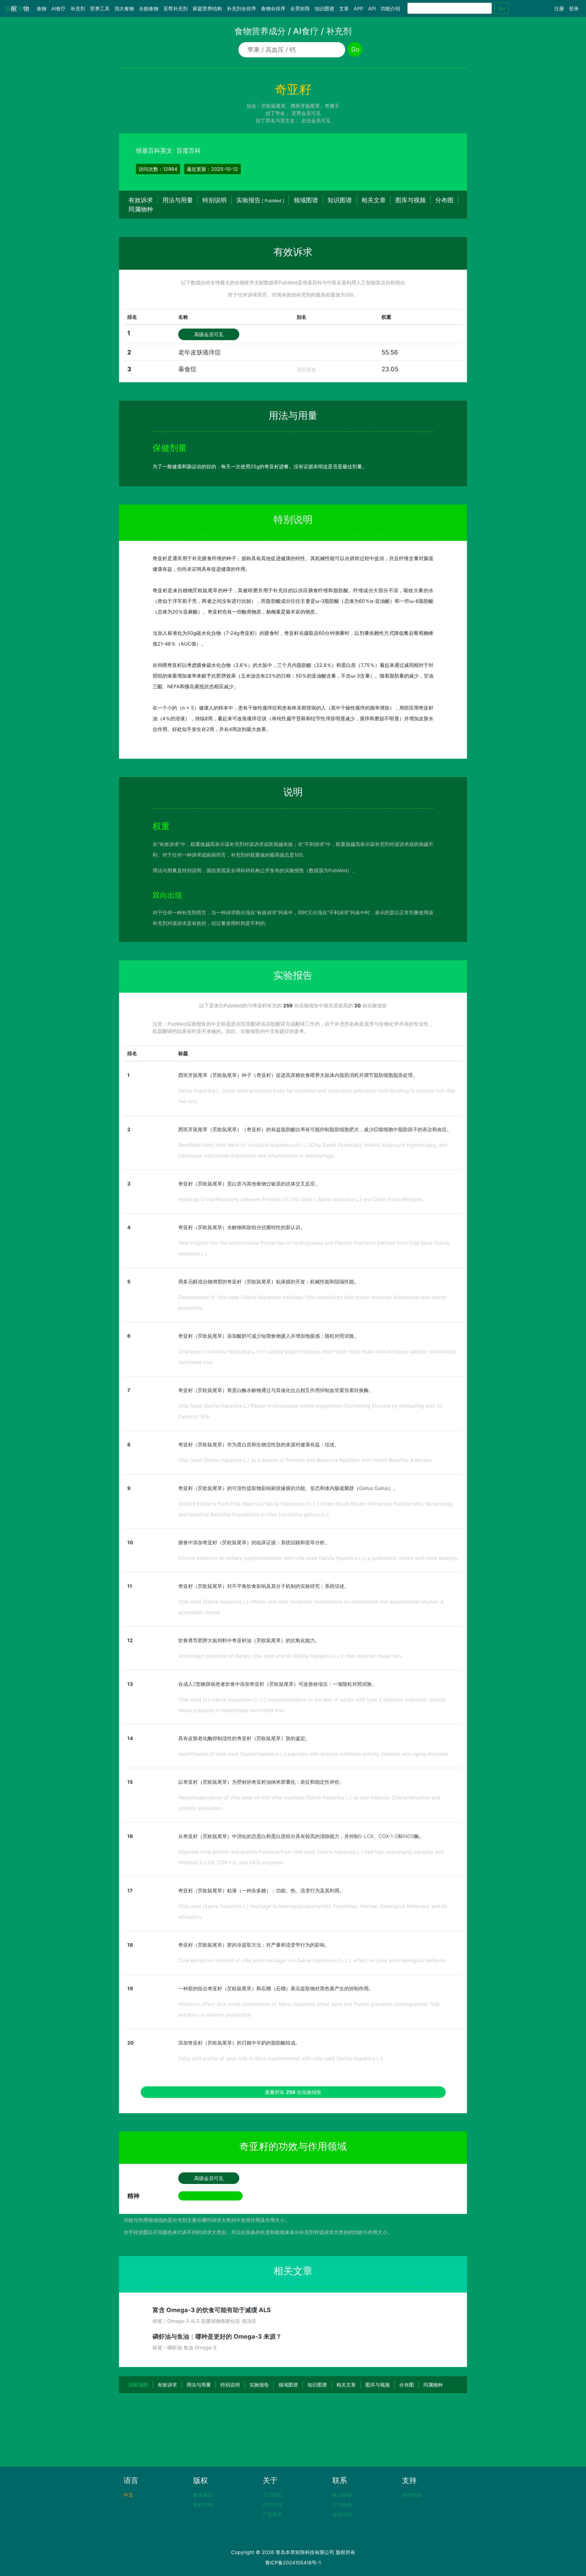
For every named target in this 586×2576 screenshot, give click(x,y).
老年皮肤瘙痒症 (200, 352)
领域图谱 (306, 200)
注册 (559, 9)
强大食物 (124, 9)
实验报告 (260, 200)
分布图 (444, 200)
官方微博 (342, 2505)
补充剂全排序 (241, 9)
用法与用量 (178, 200)
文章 (344, 9)
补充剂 (78, 9)
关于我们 (273, 2495)
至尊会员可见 (306, 113)
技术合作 (273, 2505)
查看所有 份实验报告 (293, 2092)
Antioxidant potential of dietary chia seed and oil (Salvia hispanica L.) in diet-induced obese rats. (290, 1656)
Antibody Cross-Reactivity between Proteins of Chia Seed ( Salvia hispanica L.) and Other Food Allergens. (301, 1199)
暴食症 (187, 369)
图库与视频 (411, 200)
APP (358, 9)
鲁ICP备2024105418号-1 (293, 2563)
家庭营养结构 (207, 9)
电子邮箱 (342, 2495)
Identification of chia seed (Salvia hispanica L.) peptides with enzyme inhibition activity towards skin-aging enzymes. (314, 1754)
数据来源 (203, 2495)
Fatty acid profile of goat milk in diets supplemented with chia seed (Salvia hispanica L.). (281, 2058)
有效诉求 (141, 200)
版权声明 (203, 2505)
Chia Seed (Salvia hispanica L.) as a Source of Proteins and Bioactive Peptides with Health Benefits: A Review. (305, 1460)
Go (501, 8)
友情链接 (412, 2495)
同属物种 (141, 209)
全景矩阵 (300, 9)
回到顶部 (138, 2385)
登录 (574, 9)
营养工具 (100, 9)
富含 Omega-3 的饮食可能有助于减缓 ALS (212, 2310)
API (372, 9)
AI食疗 (58, 9)
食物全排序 (273, 9)
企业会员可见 (316, 121)
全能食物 (149, 9)
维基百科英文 (154, 151)
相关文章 (374, 200)
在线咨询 (342, 2514)
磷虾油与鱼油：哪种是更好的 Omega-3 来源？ (217, 2337)
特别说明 (215, 200)
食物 (43, 9)
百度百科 (189, 151)
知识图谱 (324, 9)
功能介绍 (390, 9)
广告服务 (273, 2514)
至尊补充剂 (175, 9)
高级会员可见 (209, 334)
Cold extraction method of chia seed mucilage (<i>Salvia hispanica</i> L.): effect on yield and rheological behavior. (313, 1960)
